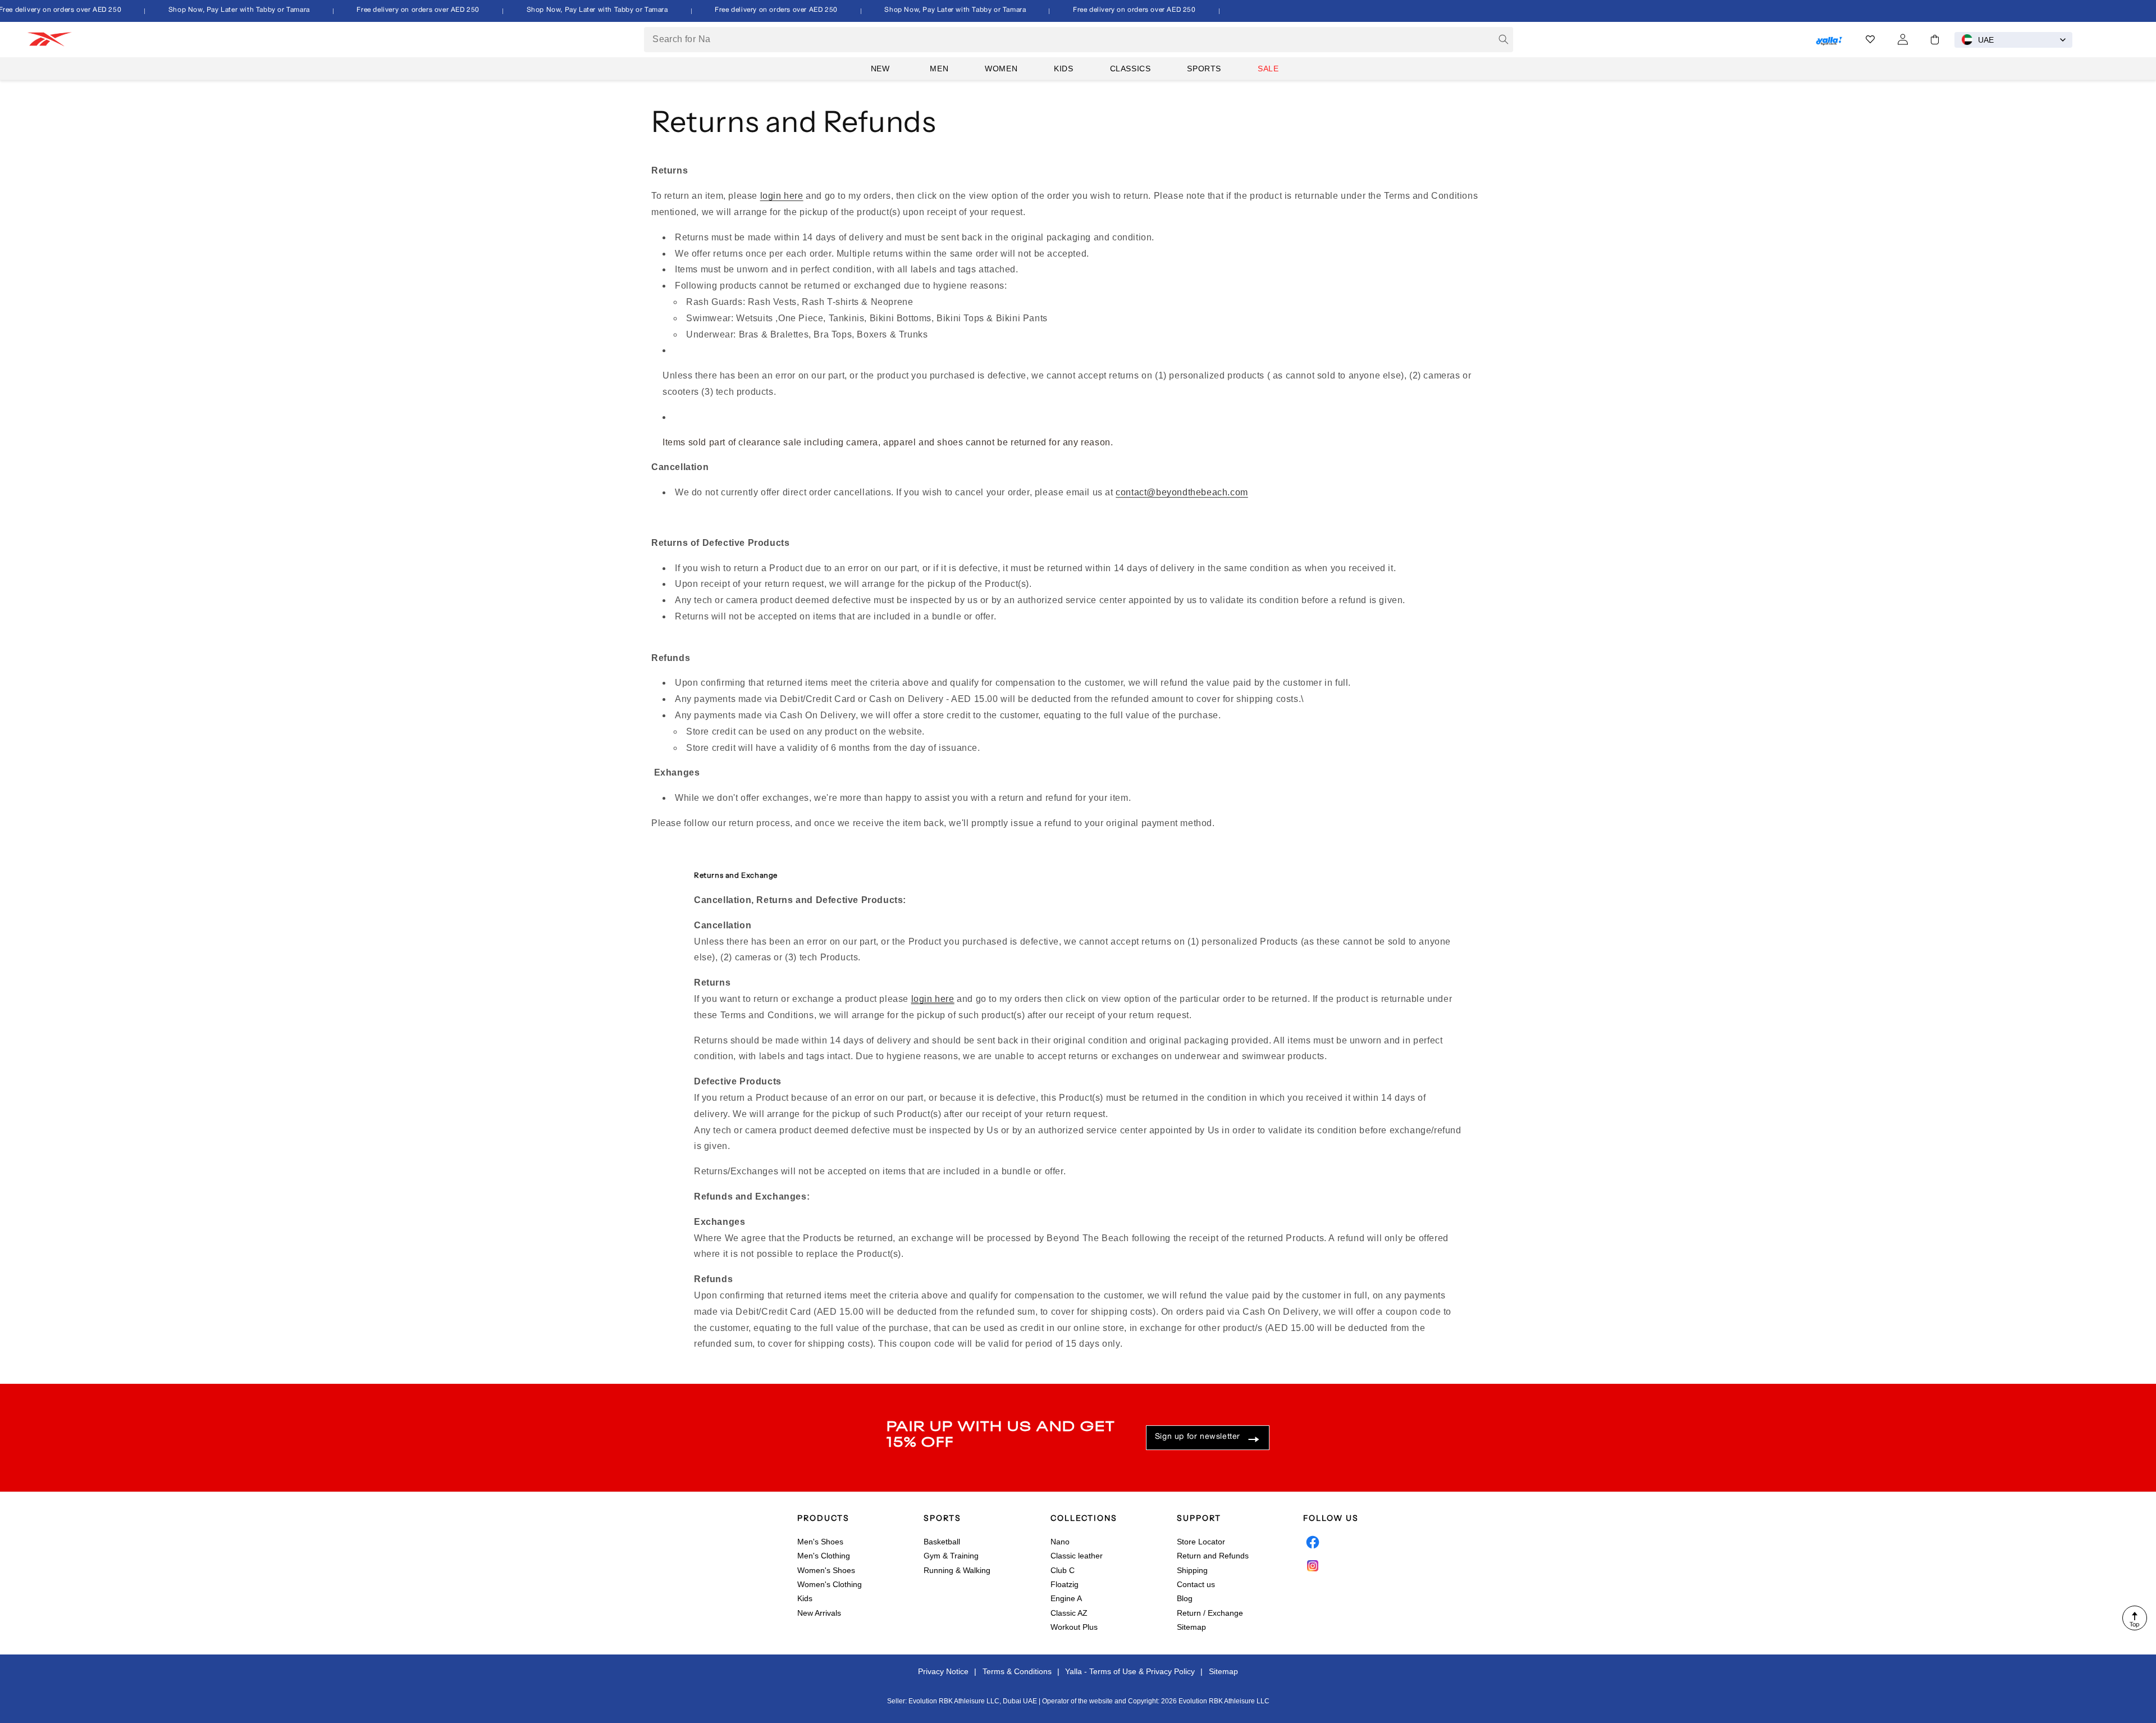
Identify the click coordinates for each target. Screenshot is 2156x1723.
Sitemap (1191, 1627)
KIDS (1063, 69)
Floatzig (1065, 1584)
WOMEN (1001, 69)
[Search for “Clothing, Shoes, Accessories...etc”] (1504, 39)
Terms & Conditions (1017, 1671)
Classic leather (1077, 1556)
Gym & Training (951, 1556)
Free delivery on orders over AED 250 (401, 10)
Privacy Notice (943, 1671)
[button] (1935, 40)
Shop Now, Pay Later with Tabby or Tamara (221, 10)
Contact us (1196, 1584)
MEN (939, 69)
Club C (1063, 1570)
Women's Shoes (826, 1570)
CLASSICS (1130, 69)
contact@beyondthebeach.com (1182, 492)
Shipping (1192, 1570)
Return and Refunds (1213, 1556)
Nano (1060, 1542)
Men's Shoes (820, 1542)
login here (782, 196)
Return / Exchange (1210, 1613)
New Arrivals (819, 1613)
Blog (1185, 1598)
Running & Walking (957, 1570)
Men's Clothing (824, 1556)
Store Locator (1201, 1542)
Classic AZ (1069, 1613)
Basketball (942, 1542)
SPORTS (1204, 69)
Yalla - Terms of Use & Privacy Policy (1130, 1671)
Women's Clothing (830, 1584)
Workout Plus (1074, 1627)
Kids (805, 1598)
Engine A (1066, 1598)
